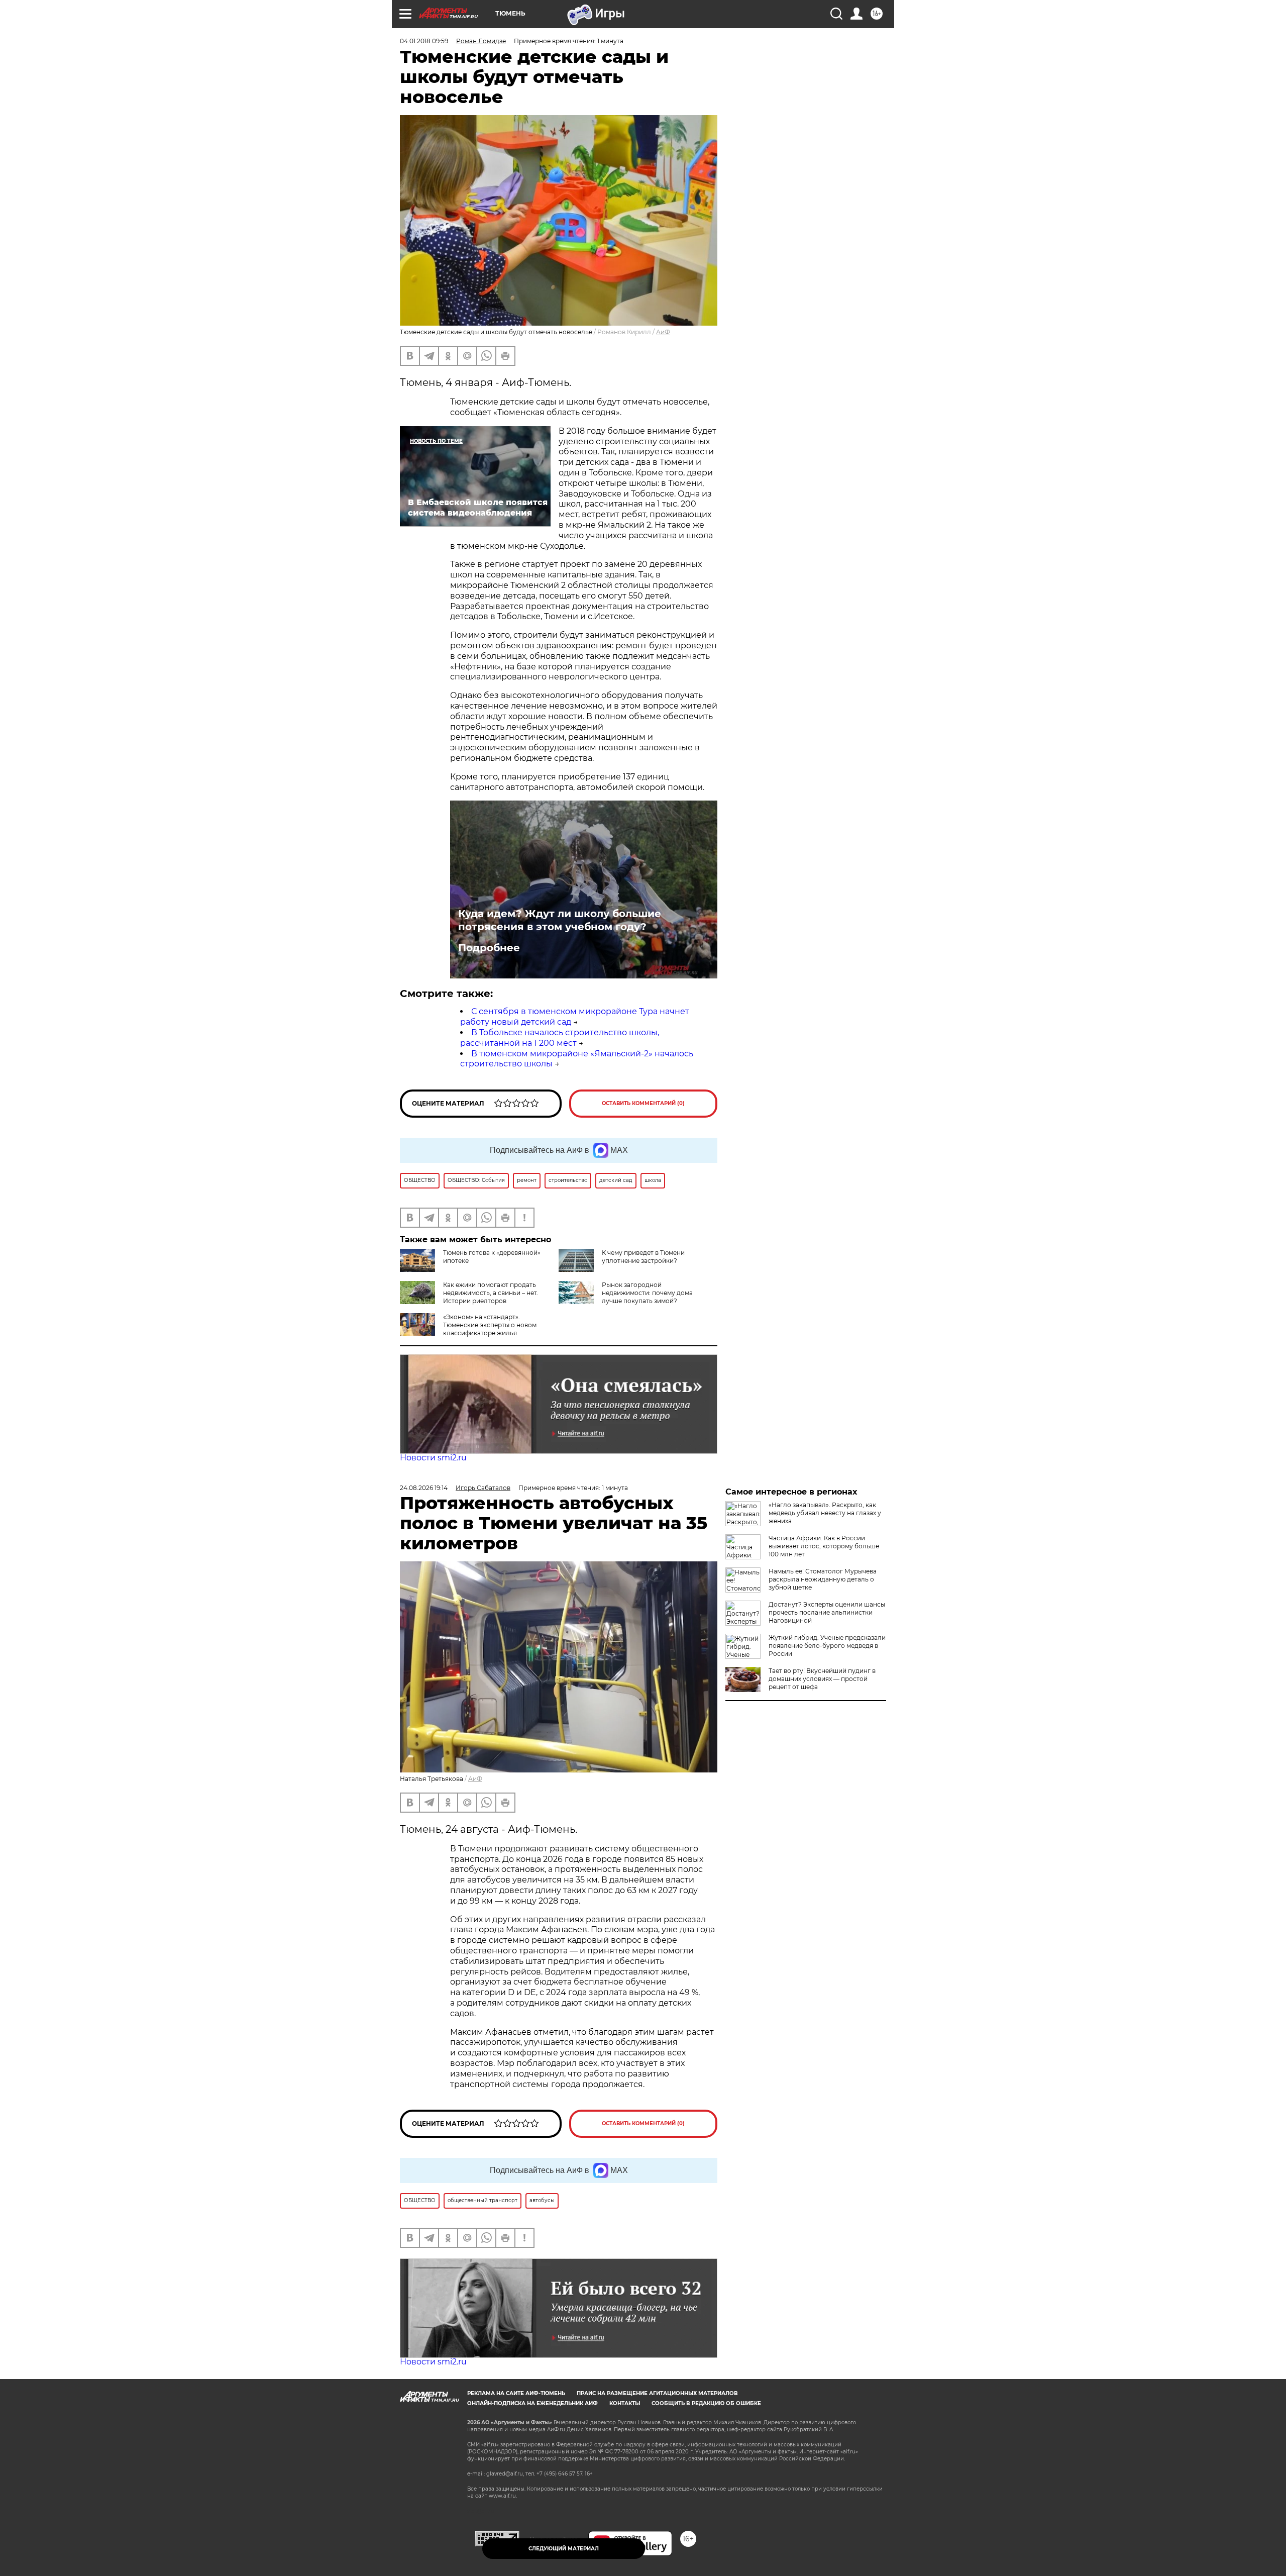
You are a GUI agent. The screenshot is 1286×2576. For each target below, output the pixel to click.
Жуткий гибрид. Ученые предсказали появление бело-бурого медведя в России (827, 1646)
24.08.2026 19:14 (424, 1488)
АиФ (663, 332)
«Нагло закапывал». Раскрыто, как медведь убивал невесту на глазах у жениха (825, 1513)
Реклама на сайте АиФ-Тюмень (516, 2393)
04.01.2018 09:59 (424, 41)
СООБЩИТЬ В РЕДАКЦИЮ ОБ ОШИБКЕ (706, 2403)
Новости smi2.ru (433, 1458)
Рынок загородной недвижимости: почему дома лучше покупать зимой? (647, 1293)
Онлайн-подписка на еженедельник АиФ (532, 2403)
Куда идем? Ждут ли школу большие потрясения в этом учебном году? (560, 920)
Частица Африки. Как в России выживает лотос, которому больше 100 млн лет (824, 1546)
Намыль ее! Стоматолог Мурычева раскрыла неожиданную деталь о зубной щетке (823, 1579)
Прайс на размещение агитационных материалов (657, 2393)
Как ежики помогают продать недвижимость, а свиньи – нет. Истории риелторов (491, 1293)
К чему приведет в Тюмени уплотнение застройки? (643, 1257)
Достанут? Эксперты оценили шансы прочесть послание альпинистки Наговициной (827, 1612)
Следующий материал (564, 2549)
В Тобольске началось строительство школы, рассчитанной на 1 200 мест (560, 1038)
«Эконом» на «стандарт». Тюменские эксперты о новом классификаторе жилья (490, 1325)
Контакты (625, 2403)
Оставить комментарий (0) (643, 1103)
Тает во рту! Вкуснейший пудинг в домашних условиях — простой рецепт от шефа (822, 1679)
